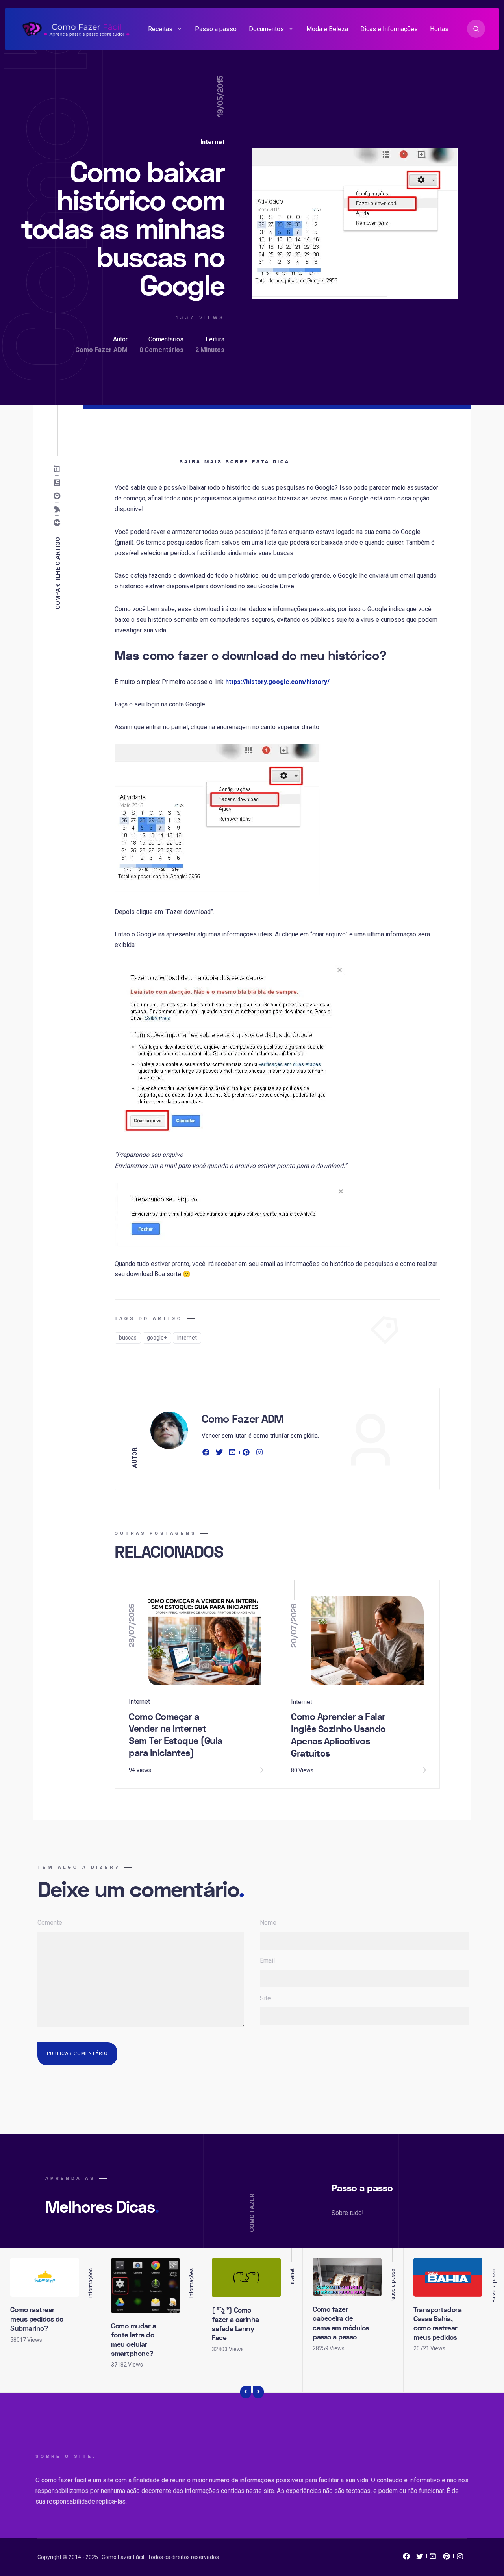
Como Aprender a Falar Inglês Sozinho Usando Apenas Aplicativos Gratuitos (338, 1735)
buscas (128, 1338)
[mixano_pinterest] (447, 2558)
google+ (157, 1338)
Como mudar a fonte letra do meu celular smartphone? (133, 2340)
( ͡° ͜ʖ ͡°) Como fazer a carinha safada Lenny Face (235, 2324)
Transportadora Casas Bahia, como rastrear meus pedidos (437, 2324)
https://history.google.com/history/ (277, 682)
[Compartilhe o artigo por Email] (58, 469)
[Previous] (246, 2392)
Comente (50, 1923)
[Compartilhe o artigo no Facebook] (58, 523)
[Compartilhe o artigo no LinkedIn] (58, 483)
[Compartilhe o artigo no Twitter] (58, 510)
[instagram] (259, 1454)
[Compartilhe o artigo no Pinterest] (58, 496)
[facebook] (207, 1454)
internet (187, 1338)
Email (267, 1960)
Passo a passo (216, 29)
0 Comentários (161, 350)
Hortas (439, 29)
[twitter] (219, 1454)
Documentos (266, 29)
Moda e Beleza (327, 29)
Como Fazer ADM (101, 350)
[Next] (258, 2392)
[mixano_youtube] (433, 2558)
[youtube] (233, 1454)
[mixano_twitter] (420, 2558)
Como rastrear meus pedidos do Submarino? (37, 2319)
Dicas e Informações (389, 29)
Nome (268, 1923)
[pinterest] (246, 1454)
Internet (212, 142)
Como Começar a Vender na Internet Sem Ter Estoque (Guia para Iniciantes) (176, 1735)
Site (265, 1998)
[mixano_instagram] (460, 2558)
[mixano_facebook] (406, 2558)
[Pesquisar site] (476, 29)
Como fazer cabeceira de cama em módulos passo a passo (341, 2323)
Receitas (160, 29)
